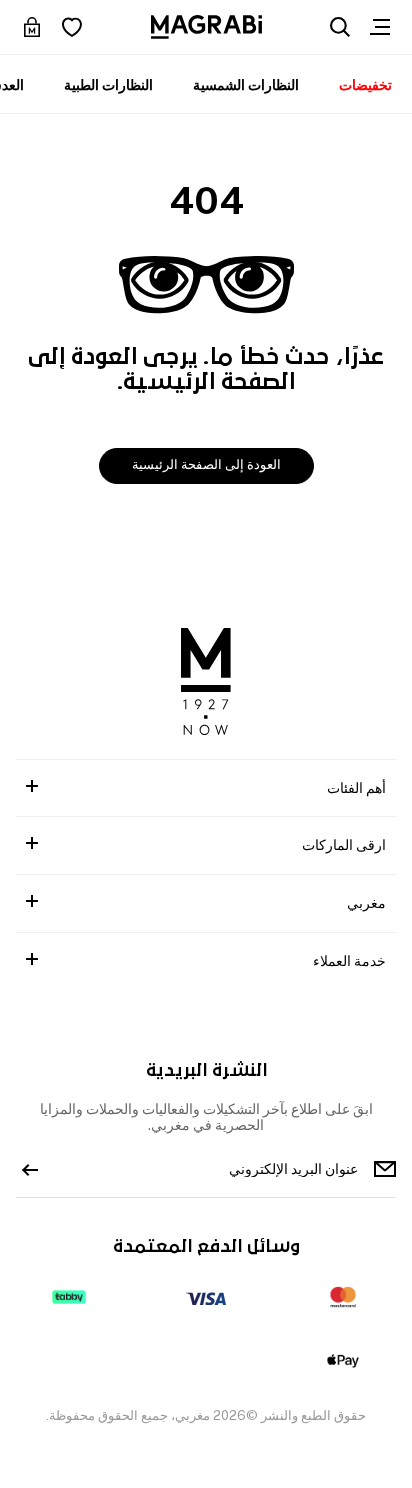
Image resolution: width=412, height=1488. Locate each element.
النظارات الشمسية (246, 85)
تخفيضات (365, 85)
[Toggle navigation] (380, 27)
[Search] (340, 27)
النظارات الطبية (108, 85)
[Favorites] (72, 27)
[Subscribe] (30, 1169)
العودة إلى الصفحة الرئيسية (206, 464)
